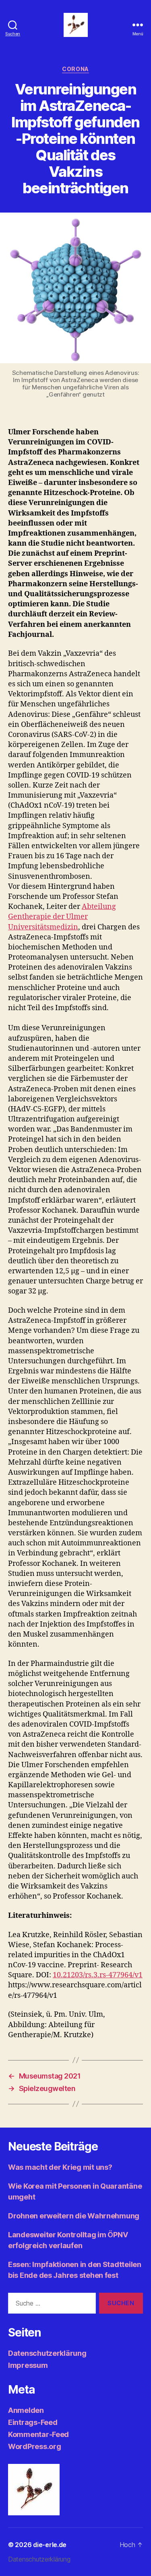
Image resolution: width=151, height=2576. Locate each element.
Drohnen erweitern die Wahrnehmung (74, 2216)
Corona (75, 69)
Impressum (28, 2365)
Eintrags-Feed (33, 2422)
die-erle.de (50, 2545)
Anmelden (26, 2410)
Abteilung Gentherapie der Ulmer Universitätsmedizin (62, 917)
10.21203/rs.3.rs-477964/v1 (98, 1975)
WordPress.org (35, 2446)
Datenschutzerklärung (47, 2353)
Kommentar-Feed (38, 2434)
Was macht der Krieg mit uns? (60, 2167)
